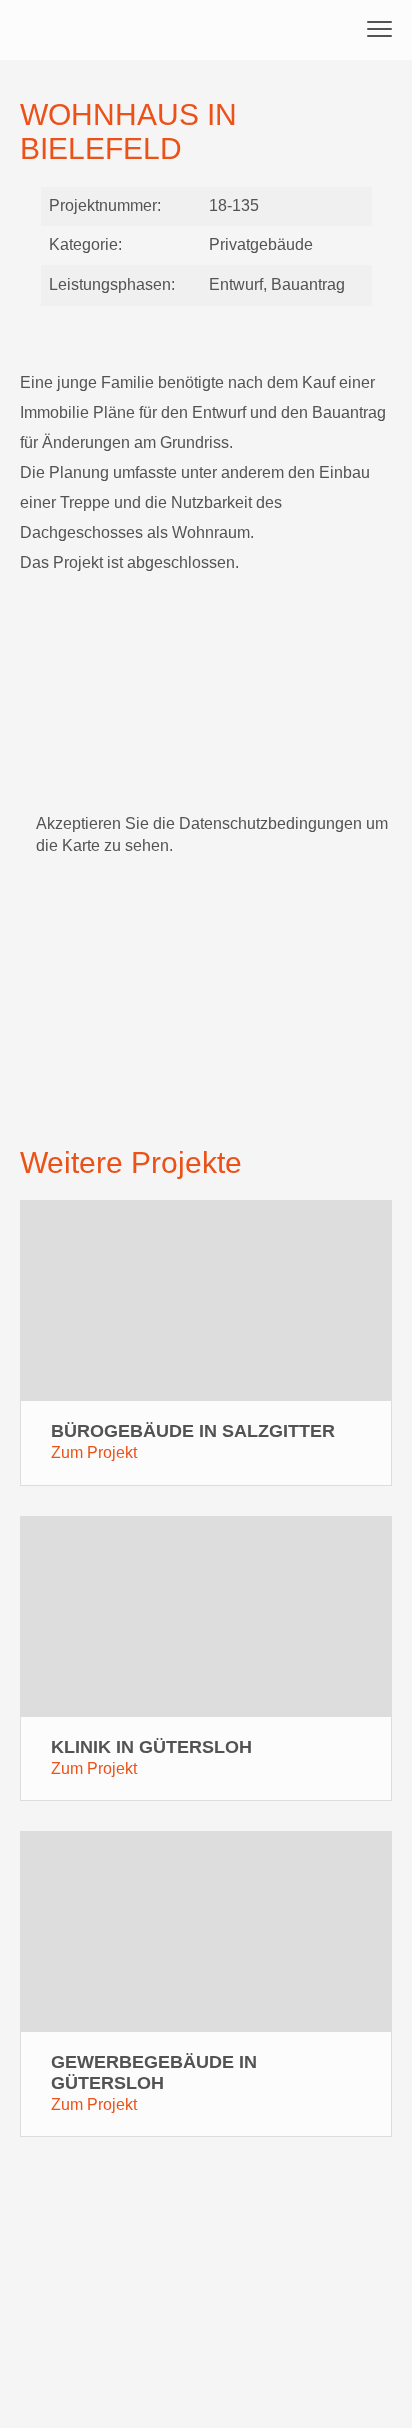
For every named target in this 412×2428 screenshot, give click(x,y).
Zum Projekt (94, 1452)
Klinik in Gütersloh (151, 1747)
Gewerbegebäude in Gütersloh (154, 2072)
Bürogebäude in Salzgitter (193, 1431)
